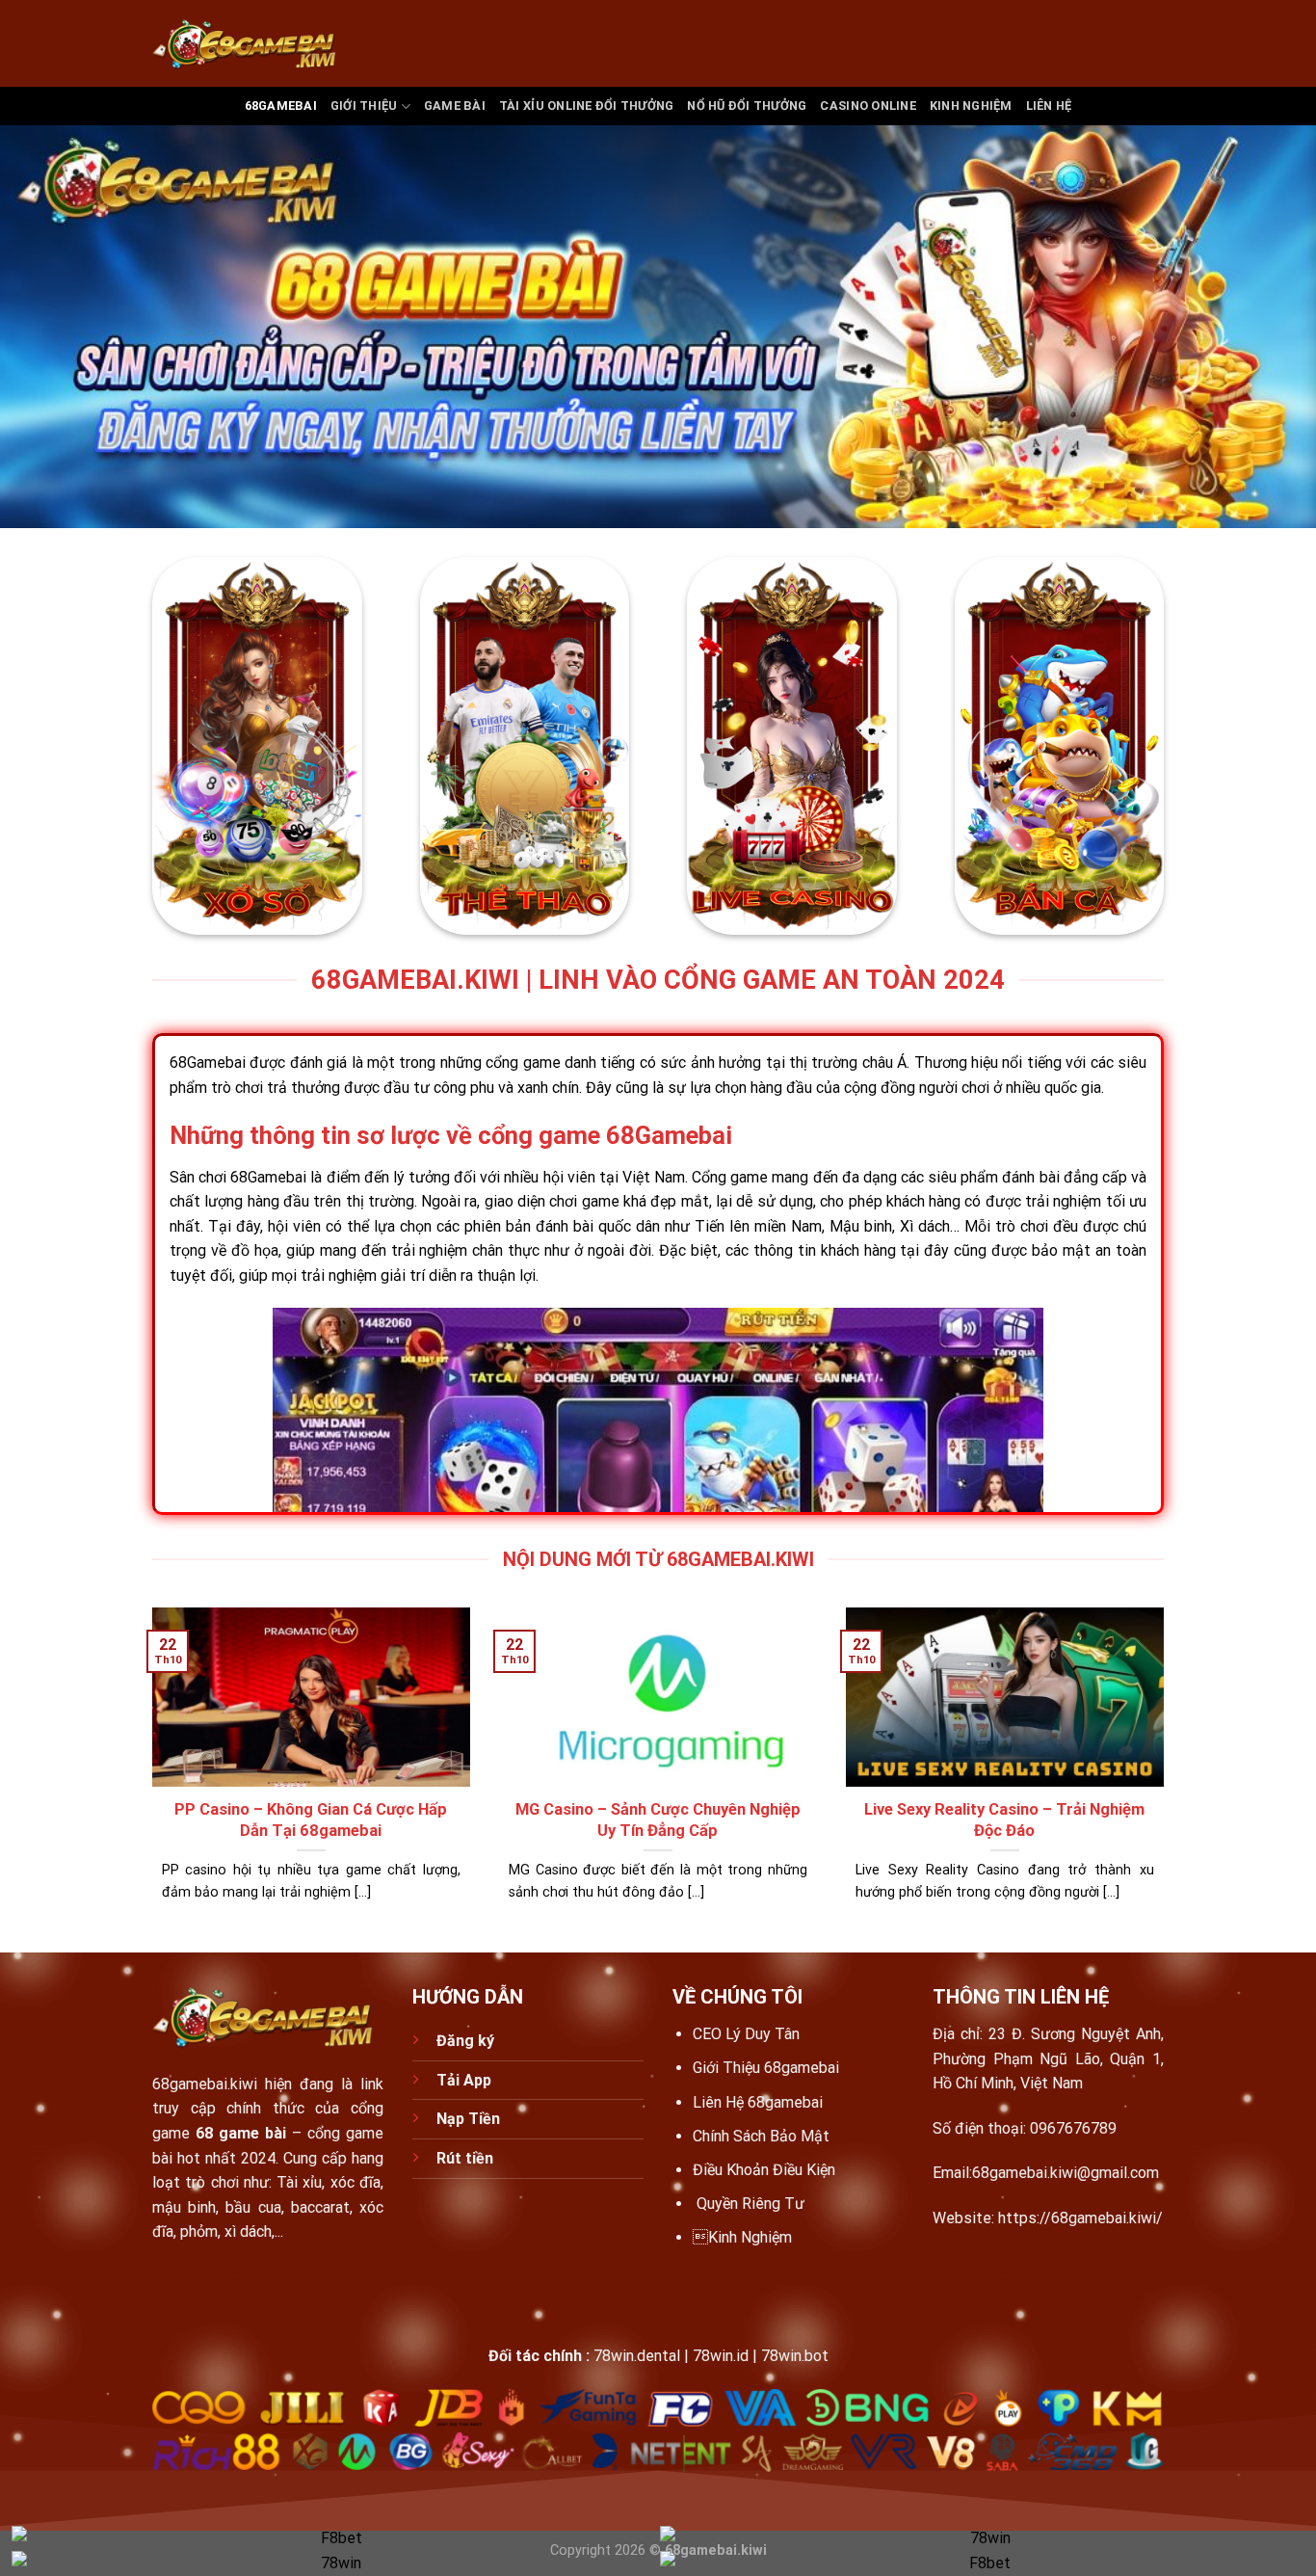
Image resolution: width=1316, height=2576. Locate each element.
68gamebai (281, 106)
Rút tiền (465, 2158)
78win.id (721, 2356)
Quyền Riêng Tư (750, 2204)
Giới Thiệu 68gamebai (766, 2068)
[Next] (1168, 1778)
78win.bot (795, 2356)
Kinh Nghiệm (742, 2237)
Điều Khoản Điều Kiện (764, 2170)
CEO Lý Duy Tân (746, 2034)
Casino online (868, 106)
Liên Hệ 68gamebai (758, 2102)
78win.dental (637, 2356)
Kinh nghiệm (971, 106)
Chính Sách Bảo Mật (761, 2136)
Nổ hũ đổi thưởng (747, 106)
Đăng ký (467, 2041)
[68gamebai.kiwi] (249, 44)
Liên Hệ (1049, 106)
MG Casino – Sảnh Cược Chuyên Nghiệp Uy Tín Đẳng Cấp (658, 1820)
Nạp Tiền (470, 2119)
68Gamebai (268, 1177)
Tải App (464, 2080)
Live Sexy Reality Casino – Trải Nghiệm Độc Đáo (1004, 1820)
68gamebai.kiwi (205, 2084)
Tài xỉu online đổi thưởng (586, 106)
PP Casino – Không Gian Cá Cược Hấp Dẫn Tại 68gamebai (311, 1820)
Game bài (455, 106)
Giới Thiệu (364, 106)
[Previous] (148, 1778)
